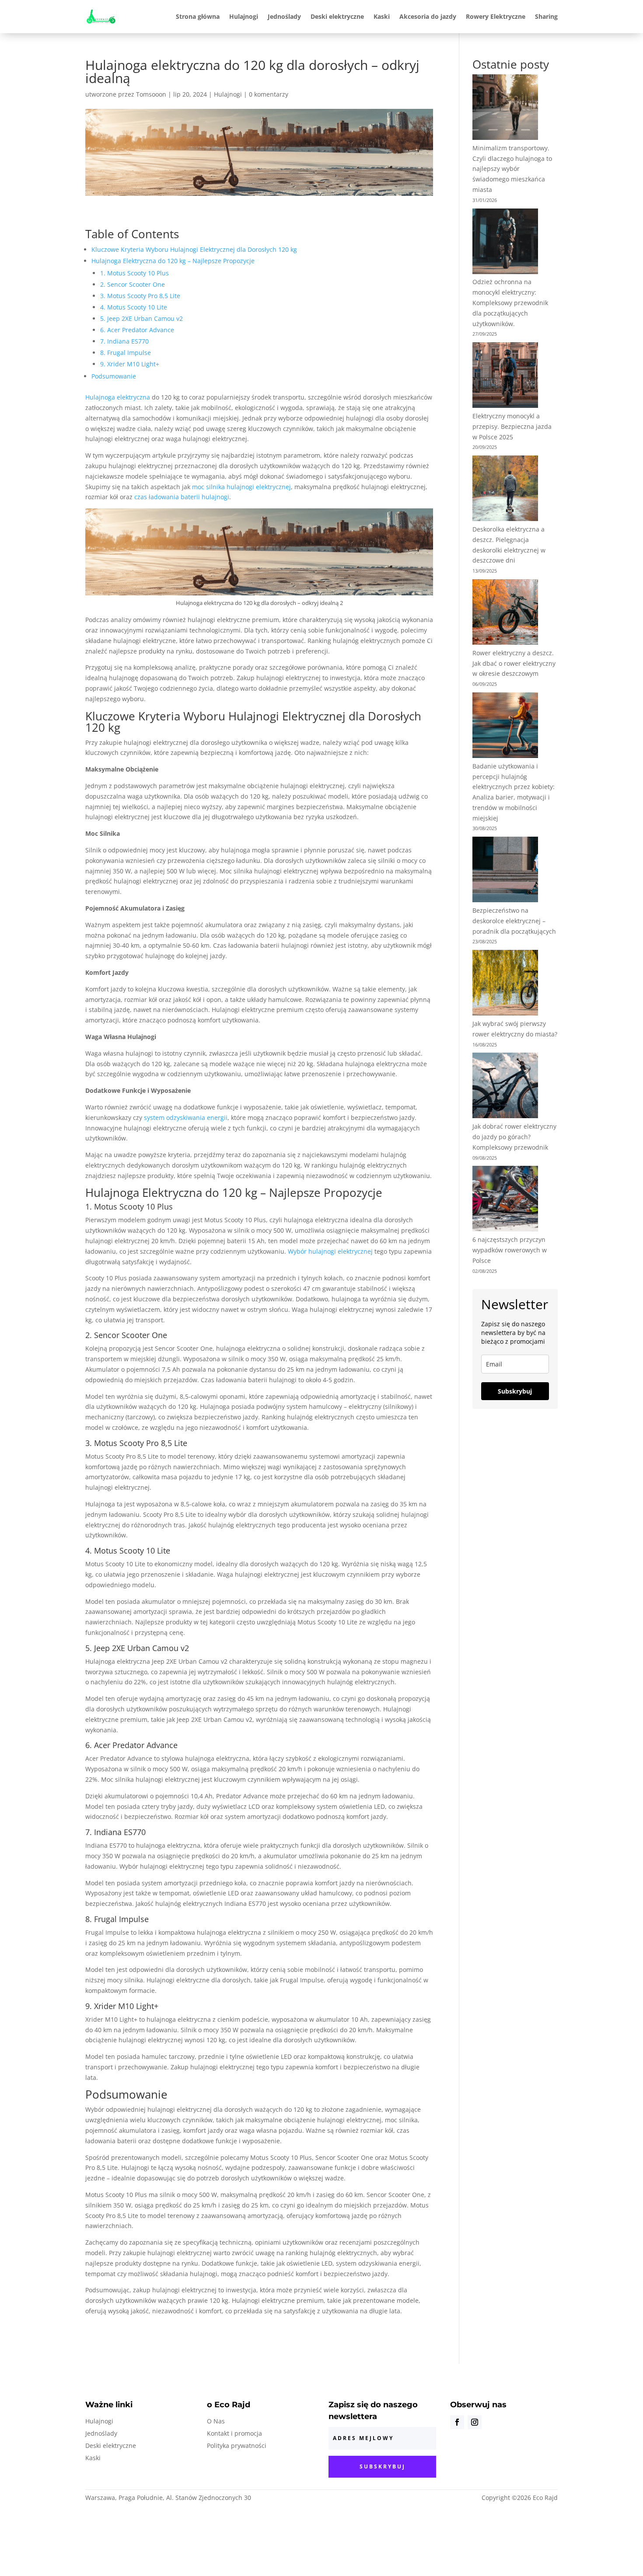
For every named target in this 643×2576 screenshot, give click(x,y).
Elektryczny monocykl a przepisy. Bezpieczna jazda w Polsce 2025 (512, 426)
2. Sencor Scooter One (133, 284)
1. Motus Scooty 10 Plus (135, 273)
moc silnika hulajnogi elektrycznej (241, 487)
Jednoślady (284, 16)
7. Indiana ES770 (124, 341)
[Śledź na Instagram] (475, 2422)
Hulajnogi (244, 16)
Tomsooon (151, 94)
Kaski (382, 16)
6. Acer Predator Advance (137, 330)
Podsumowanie (114, 376)
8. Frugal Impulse (126, 353)
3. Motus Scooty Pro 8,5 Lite (140, 296)
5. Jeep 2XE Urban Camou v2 (142, 318)
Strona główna (198, 16)
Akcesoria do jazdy (428, 16)
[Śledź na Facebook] (457, 2422)
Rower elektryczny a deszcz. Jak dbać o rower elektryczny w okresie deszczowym (514, 663)
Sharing (546, 16)
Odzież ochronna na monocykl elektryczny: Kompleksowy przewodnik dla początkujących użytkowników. (510, 302)
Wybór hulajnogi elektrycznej (330, 1251)
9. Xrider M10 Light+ (130, 364)
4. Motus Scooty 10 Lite (134, 307)
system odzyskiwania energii (186, 1118)
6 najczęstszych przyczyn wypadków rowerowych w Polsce (510, 1250)
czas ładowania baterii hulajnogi (182, 497)
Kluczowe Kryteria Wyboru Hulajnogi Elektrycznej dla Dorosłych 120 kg (194, 249)
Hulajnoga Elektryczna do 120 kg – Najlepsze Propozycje (173, 261)
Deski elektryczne (337, 16)
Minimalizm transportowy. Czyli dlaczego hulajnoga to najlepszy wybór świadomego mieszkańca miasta (512, 169)
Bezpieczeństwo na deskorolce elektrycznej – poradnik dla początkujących (514, 921)
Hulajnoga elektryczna (118, 397)
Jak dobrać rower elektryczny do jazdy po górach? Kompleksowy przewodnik (514, 1137)
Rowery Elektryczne (496, 16)
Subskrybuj (515, 1391)
